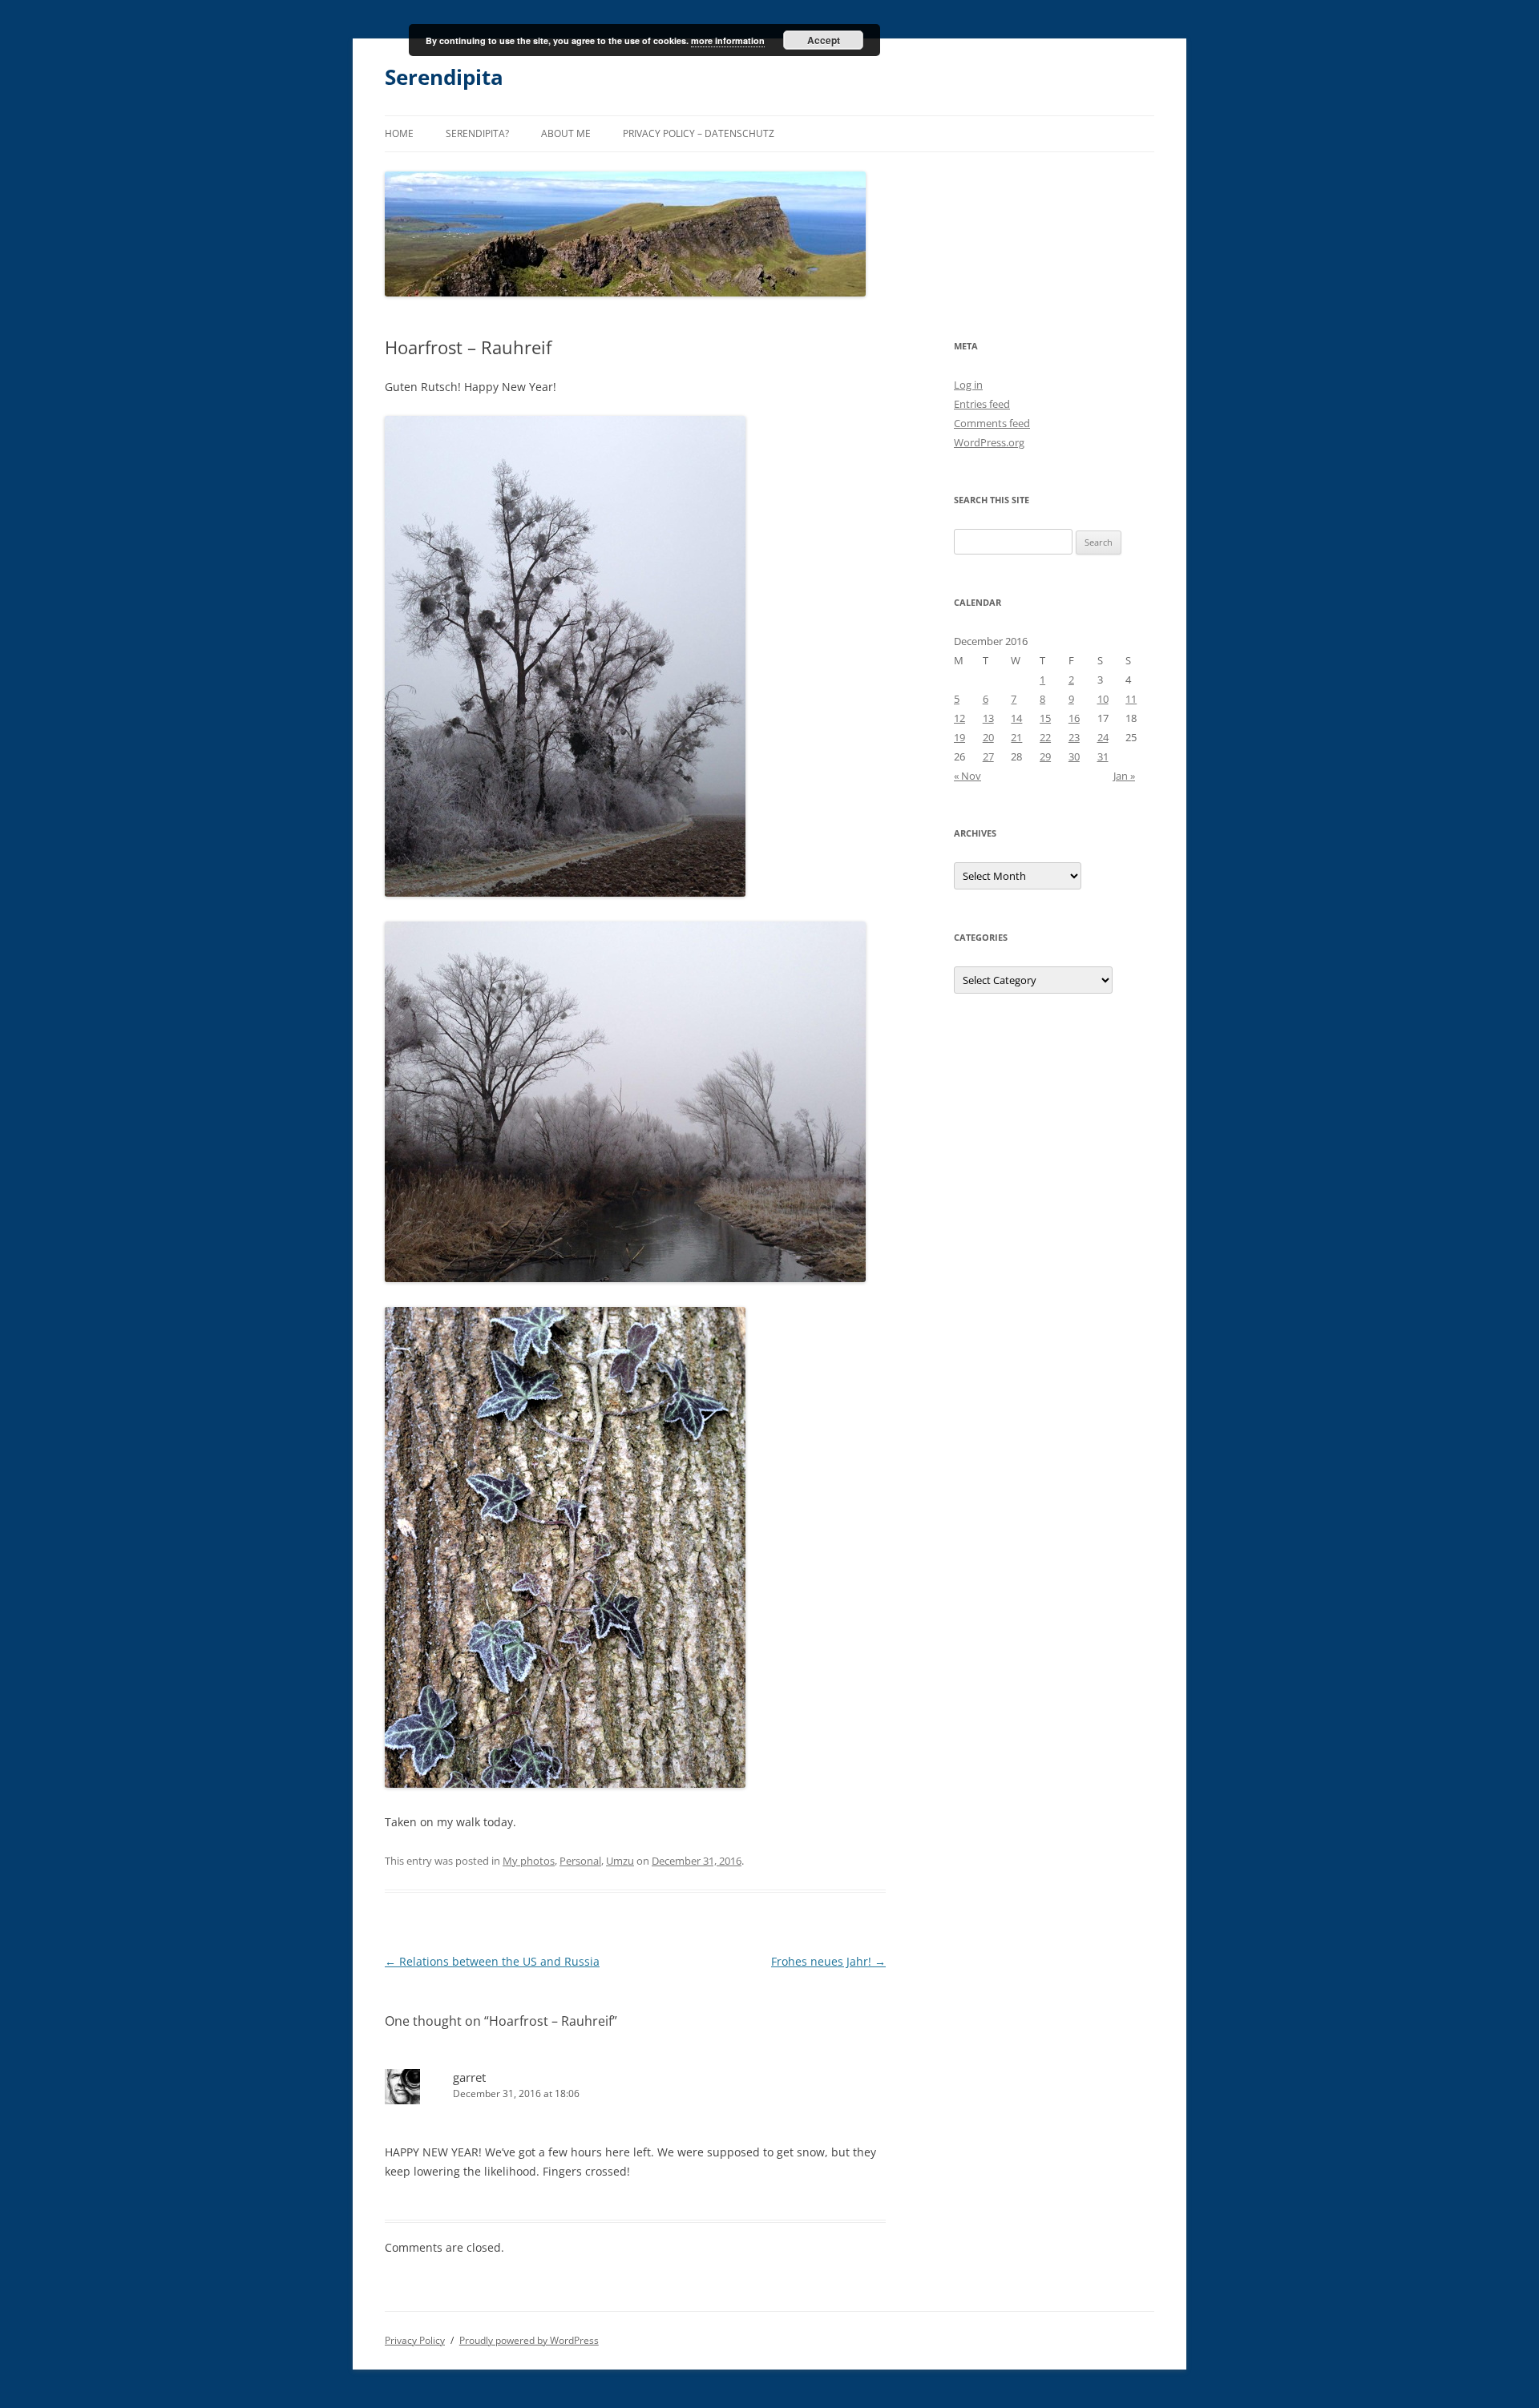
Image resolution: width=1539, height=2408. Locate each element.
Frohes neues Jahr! (828, 1961)
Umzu (620, 1861)
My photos (529, 1861)
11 (1131, 699)
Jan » (1124, 776)
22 (1045, 737)
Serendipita (444, 77)
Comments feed (992, 423)
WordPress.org (989, 442)
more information (728, 40)
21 (1016, 737)
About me (566, 133)
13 (988, 718)
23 (1074, 737)
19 (959, 737)
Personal (580, 1861)
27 (988, 756)
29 (1045, 756)
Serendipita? (477, 133)
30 (1074, 756)
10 (1103, 699)
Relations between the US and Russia (492, 1961)
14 (1016, 718)
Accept (824, 40)
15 (1045, 718)
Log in (968, 385)
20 (988, 737)
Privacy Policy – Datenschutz (699, 133)
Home (399, 133)
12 (959, 718)
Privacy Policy (415, 2340)
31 (1103, 756)
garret (469, 2077)
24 (1103, 737)
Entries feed (982, 404)
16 (1074, 718)
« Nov (967, 776)
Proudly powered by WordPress (529, 2340)
